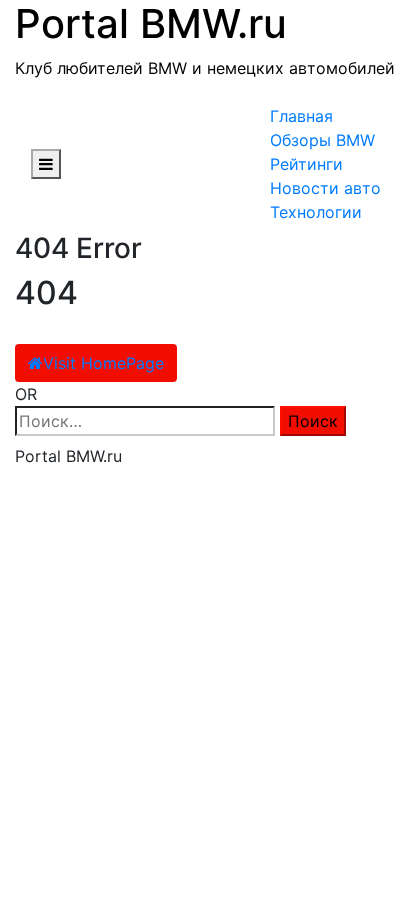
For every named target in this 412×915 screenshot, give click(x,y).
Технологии (316, 212)
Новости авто (325, 188)
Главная (301, 116)
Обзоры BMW (322, 140)
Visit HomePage (103, 363)
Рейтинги (306, 164)
